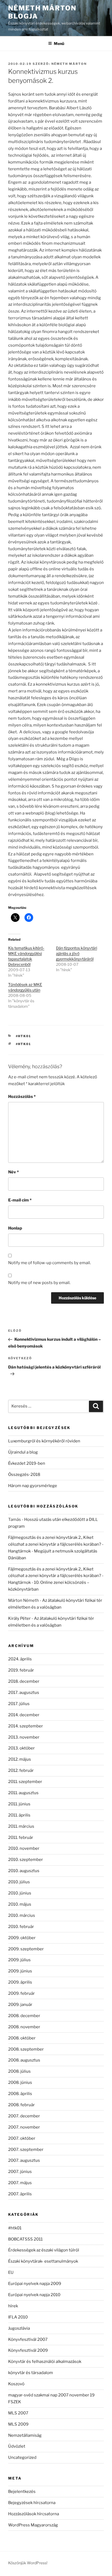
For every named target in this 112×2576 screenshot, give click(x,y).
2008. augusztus (24, 2060)
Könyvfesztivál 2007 (28, 2339)
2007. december (24, 2116)
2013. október (21, 1748)
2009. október (22, 1938)
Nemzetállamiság (25, 2435)
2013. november (24, 1737)
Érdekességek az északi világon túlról (44, 2250)
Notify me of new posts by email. (39, 1283)
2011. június (19, 1804)
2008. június (20, 2082)
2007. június (20, 2172)
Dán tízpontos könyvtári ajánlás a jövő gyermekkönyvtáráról (77, 953)
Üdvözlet (17, 2446)
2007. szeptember (26, 2150)
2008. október (22, 2038)
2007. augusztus (24, 2160)
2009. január (20, 2005)
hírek (13, 2306)
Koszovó (16, 2384)
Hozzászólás (22, 1097)
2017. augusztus (24, 1693)
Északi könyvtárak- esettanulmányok (43, 2261)
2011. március (21, 1826)
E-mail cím (20, 1200)
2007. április (20, 2194)
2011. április (19, 1815)
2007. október (22, 2138)
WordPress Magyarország (33, 2525)
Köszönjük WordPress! (28, 2563)
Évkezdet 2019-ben (27, 1463)
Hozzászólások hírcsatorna (34, 2514)
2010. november (24, 1848)
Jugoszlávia (19, 2328)
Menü (59, 43)
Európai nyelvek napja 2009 (35, 2284)
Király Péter (19, 1618)
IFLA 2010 (18, 2317)
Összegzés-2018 (24, 1475)
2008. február (21, 2105)
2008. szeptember (26, 2049)
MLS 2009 (18, 2424)
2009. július (19, 1960)
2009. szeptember (26, 1949)
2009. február (21, 1993)
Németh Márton (69, 64)
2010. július (19, 1882)
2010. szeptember (26, 1860)
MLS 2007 (18, 2413)
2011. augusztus (23, 1793)
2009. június (20, 1971)
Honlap (15, 1228)
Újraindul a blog (23, 1452)
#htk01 (24, 1036)
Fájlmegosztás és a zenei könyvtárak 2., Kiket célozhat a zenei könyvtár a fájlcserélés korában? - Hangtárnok (56, 1544)
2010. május (20, 1904)
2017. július (19, 1704)
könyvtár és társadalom (31, 2373)
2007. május (20, 2183)
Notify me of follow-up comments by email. (49, 1263)
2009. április (20, 1982)
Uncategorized (22, 2457)
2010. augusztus (24, 1871)
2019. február (21, 1670)
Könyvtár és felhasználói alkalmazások (45, 2362)
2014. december (24, 1715)
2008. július (19, 2071)
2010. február (21, 1927)
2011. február (21, 1838)
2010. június (20, 1893)
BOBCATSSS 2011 (25, 2239)
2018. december (24, 1681)
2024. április (20, 1659)
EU (11, 2272)
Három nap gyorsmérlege (33, 1486)
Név (13, 1172)
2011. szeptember (25, 1782)
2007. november (24, 2127)
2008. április (20, 2094)
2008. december (24, 2016)
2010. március (22, 1915)
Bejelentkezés (22, 2492)
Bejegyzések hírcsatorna (32, 2503)
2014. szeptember (26, 1726)
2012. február (21, 1770)
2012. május (20, 1759)
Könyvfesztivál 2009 (28, 2350)
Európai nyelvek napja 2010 (34, 2295)
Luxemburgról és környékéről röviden (44, 1441)
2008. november (24, 2027)
